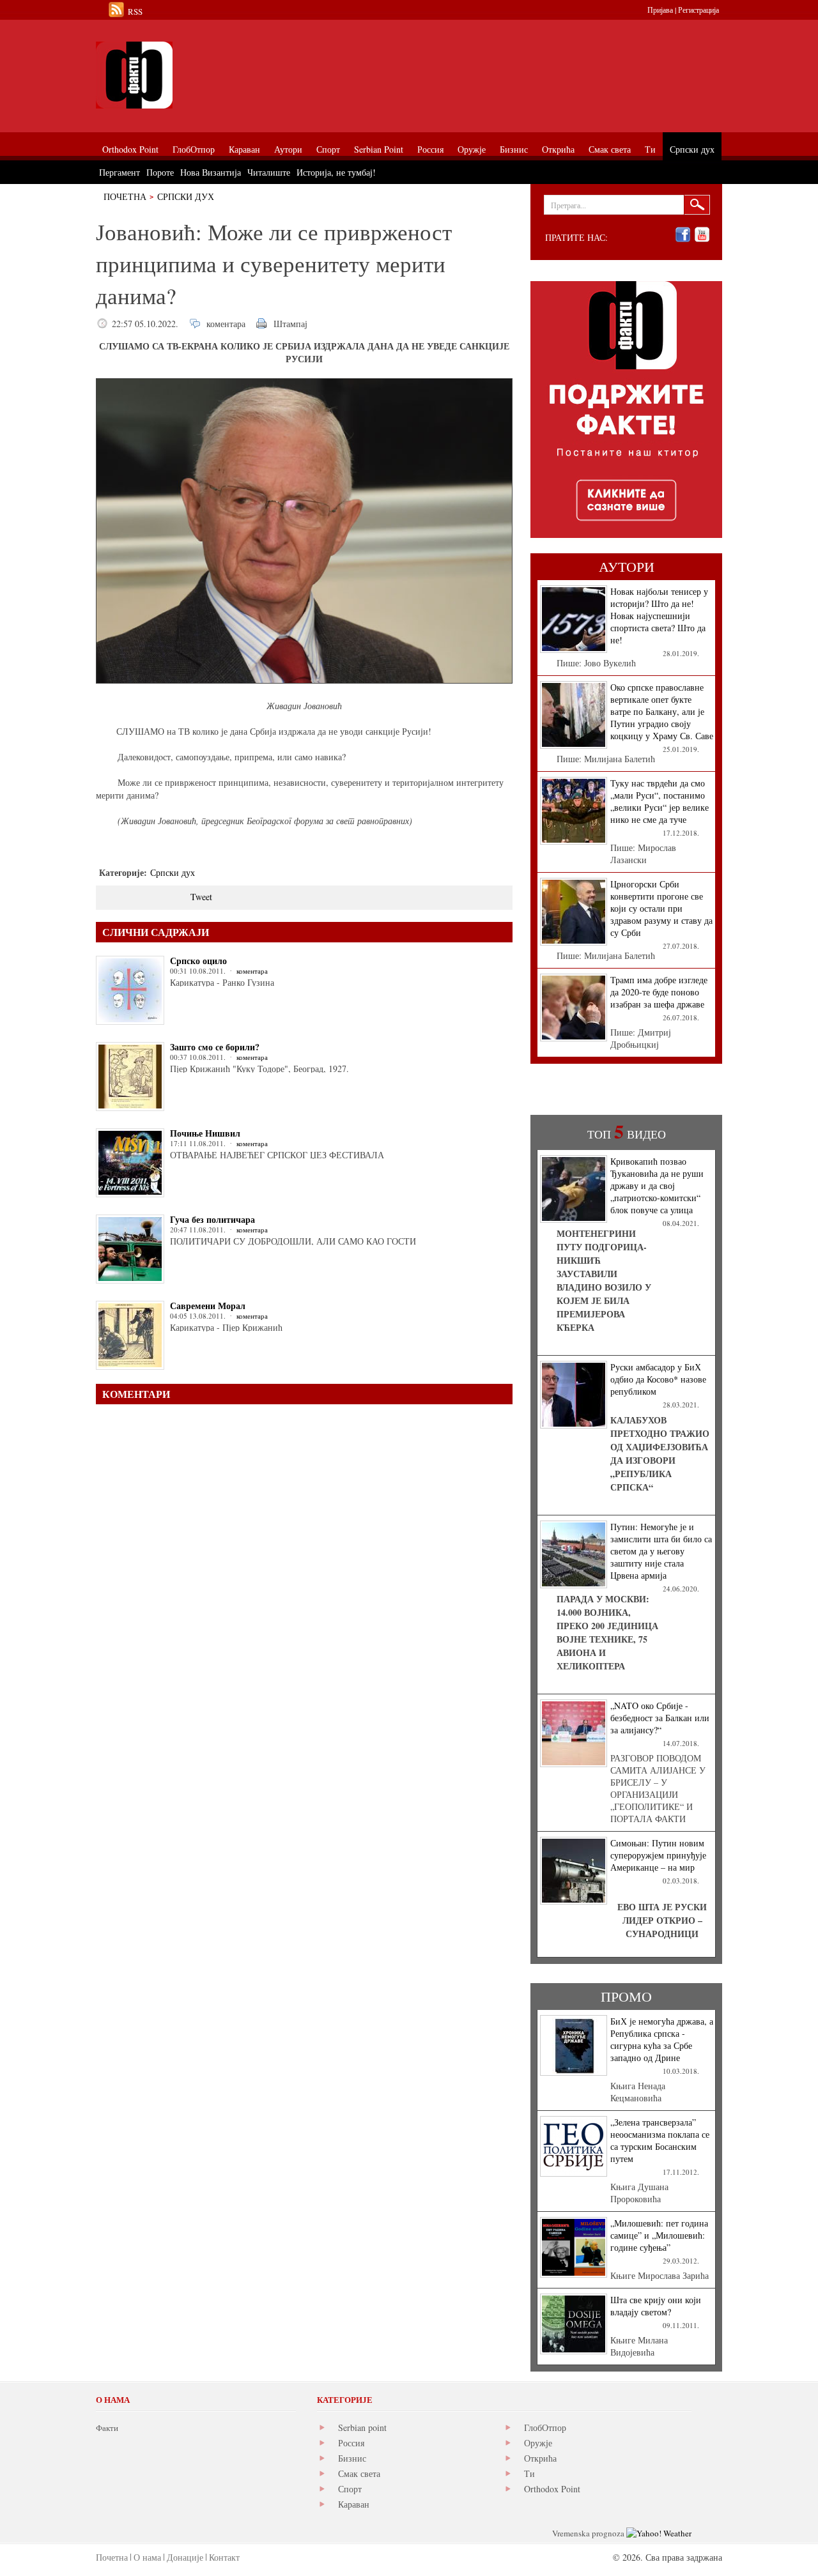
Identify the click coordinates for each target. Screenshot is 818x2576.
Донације (185, 2557)
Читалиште (269, 172)
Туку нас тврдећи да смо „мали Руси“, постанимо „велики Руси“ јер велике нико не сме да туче (660, 801)
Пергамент (120, 172)
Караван (354, 2504)
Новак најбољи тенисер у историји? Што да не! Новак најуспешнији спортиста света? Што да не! (659, 616)
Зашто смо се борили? (215, 1047)
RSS (135, 11)
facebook (683, 235)
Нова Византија (211, 172)
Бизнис (352, 2458)
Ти (529, 2473)
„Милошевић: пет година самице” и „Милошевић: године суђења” (659, 2235)
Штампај (290, 324)
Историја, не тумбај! (336, 172)
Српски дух (186, 196)
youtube (702, 235)
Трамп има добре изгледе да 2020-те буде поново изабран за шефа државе (659, 992)
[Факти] (240, 75)
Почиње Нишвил (205, 1133)
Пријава (660, 10)
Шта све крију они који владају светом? (656, 2306)
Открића (540, 2458)
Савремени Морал (208, 1306)
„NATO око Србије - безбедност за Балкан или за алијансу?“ (660, 1718)
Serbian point (362, 2427)
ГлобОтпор (545, 2427)
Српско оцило (198, 961)
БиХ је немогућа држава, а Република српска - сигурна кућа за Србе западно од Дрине (662, 2039)
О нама (147, 2557)
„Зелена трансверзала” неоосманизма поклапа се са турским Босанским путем (660, 2140)
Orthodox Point (552, 2489)
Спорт (350, 2489)
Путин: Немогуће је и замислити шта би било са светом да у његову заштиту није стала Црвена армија (661, 1551)
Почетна (125, 196)
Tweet (201, 897)
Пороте (160, 172)
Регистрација (698, 10)
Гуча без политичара (212, 1219)
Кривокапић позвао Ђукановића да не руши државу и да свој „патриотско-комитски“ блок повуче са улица (657, 1185)
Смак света (359, 2473)
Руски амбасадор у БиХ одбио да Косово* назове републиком (658, 1379)
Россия (351, 2443)
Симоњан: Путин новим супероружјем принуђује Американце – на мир (658, 1855)
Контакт (224, 2557)
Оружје (538, 2443)
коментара (226, 324)
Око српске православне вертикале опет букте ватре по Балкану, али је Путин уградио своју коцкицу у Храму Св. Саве (662, 711)
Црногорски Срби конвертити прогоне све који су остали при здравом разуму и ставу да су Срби (661, 908)
